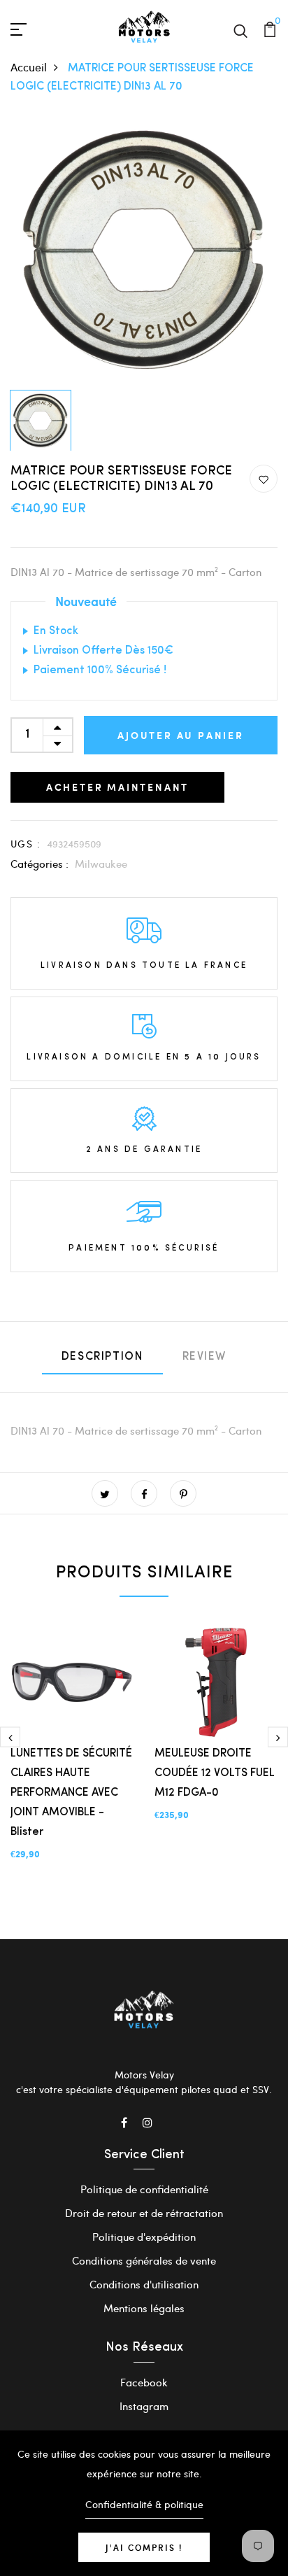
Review (205, 1357)
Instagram (144, 2406)
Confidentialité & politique (144, 2504)
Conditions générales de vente (144, 2260)
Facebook (144, 2382)
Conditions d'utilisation (144, 2284)
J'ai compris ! (144, 2547)
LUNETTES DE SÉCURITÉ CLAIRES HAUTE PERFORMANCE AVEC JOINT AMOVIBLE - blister (71, 1793)
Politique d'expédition (144, 2237)
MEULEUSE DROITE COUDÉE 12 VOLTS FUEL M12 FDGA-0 (215, 1773)
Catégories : (39, 864)
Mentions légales (144, 2308)
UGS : (26, 844)
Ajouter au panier (181, 735)
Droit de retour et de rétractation (144, 2213)
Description (102, 1357)
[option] (144, 250)
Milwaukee (101, 864)
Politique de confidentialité (144, 2189)
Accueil (29, 67)
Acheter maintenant (117, 787)
